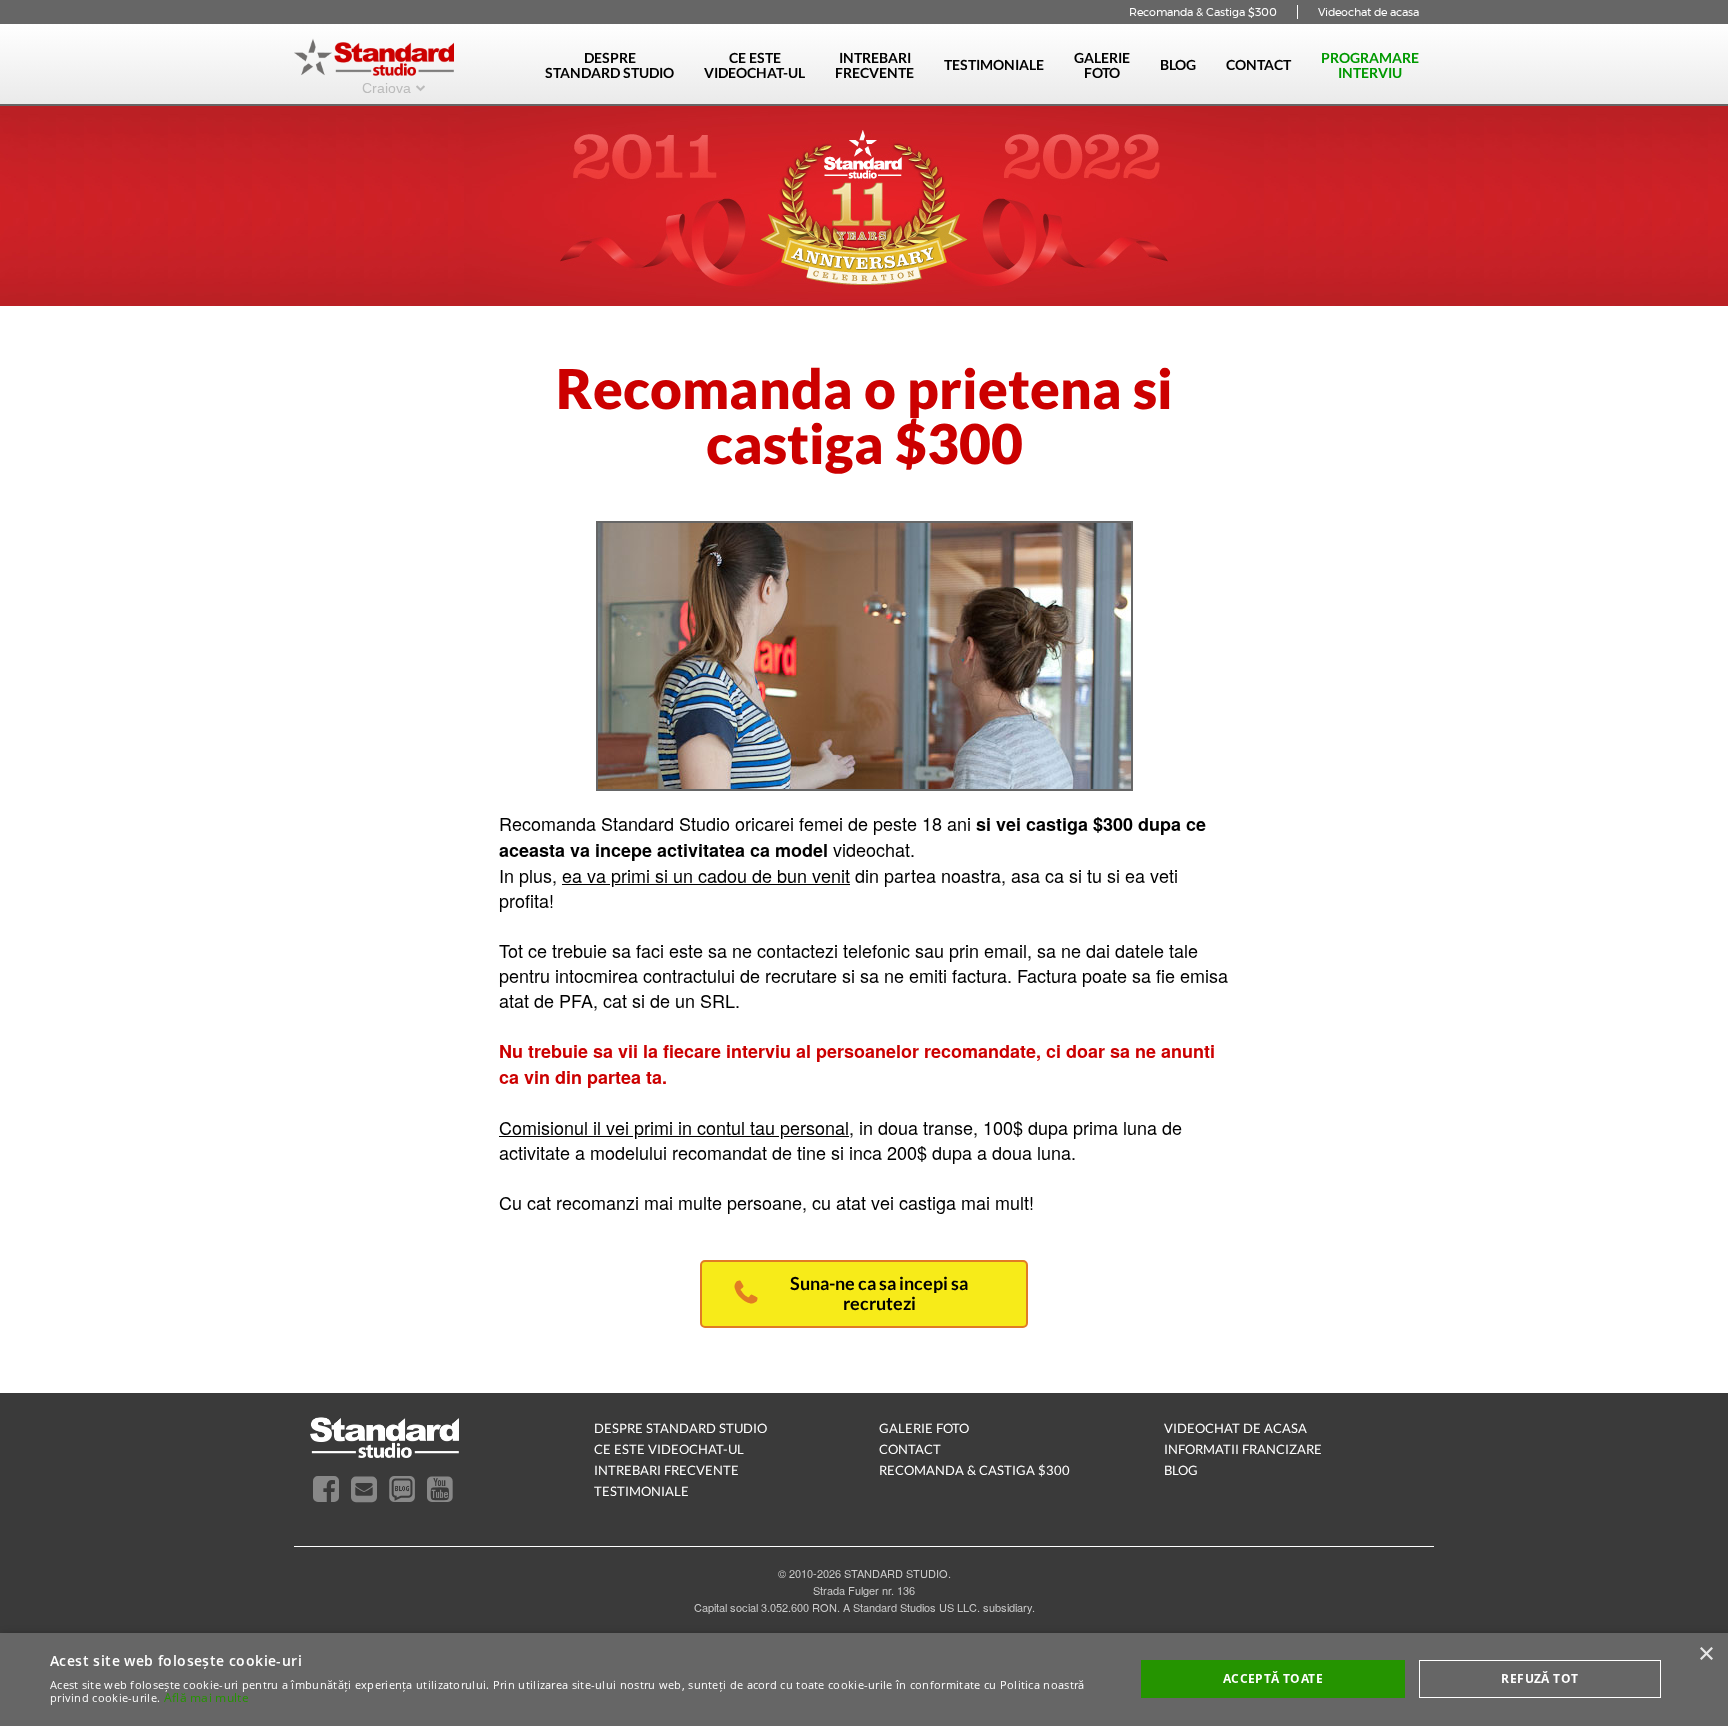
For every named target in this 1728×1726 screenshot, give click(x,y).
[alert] (864, 1679)
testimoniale (641, 1491)
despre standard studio (680, 1428)
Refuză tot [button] (1539, 1678)
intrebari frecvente (666, 1470)
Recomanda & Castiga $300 (1203, 12)
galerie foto (924, 1428)
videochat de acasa (1235, 1428)
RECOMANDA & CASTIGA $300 (974, 1470)
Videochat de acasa (1368, 12)
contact (910, 1449)
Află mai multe (206, 1697)
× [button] (1705, 1654)
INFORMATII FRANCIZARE (1243, 1449)
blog (1181, 1470)
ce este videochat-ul (669, 1449)
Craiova (386, 87)
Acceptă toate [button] (1273, 1678)
